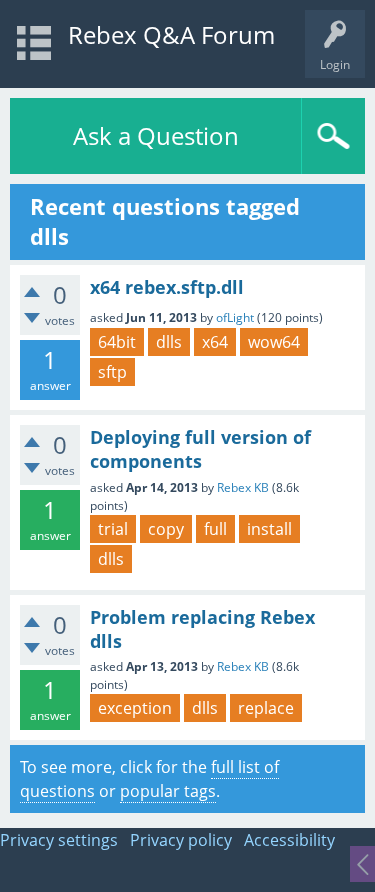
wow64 (274, 342)
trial (113, 529)
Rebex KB (243, 487)
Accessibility (289, 840)
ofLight (235, 317)
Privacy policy (181, 840)
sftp (112, 372)
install (269, 529)
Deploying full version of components (200, 449)
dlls (169, 342)
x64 (215, 342)
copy (166, 529)
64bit (117, 342)
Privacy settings (59, 840)
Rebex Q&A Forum (171, 34)
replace (266, 708)
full (215, 529)
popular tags (168, 791)
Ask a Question (156, 135)
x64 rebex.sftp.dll (167, 287)
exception (135, 708)
